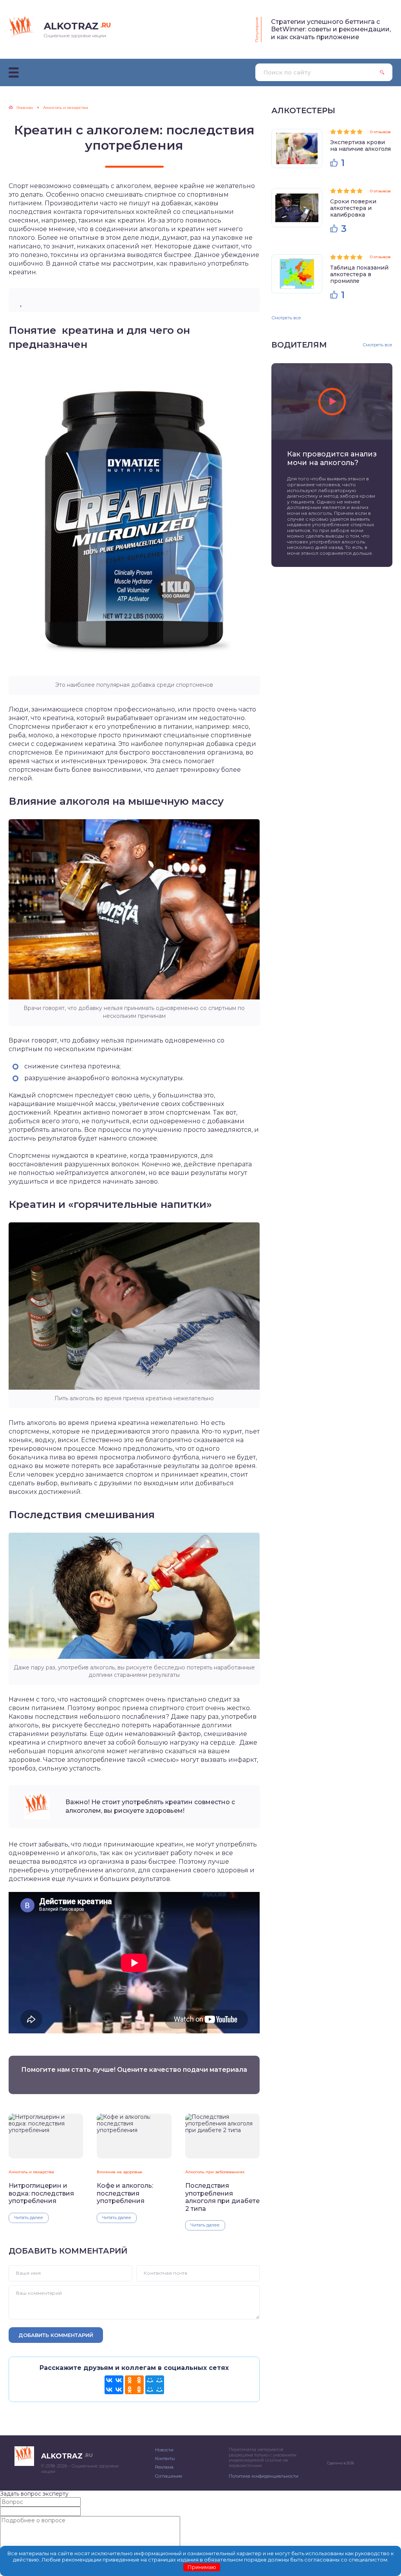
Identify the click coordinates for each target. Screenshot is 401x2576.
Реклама (164, 2467)
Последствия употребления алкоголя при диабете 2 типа (222, 2197)
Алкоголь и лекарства (31, 2172)
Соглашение (169, 2476)
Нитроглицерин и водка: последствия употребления (41, 2193)
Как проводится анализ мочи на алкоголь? (332, 458)
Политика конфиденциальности (264, 2476)
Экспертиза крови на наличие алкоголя (360, 146)
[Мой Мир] (155, 2385)
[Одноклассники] (134, 2385)
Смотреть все (286, 318)
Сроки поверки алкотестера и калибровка (353, 208)
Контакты (165, 2458)
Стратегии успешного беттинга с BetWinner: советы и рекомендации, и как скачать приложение (331, 29)
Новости (164, 2450)
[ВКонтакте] (114, 2385)
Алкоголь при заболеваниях (215, 2172)
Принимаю (202, 2567)
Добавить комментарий (56, 2335)
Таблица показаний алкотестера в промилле (359, 274)
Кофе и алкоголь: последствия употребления (125, 2193)
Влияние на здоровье (119, 2172)
